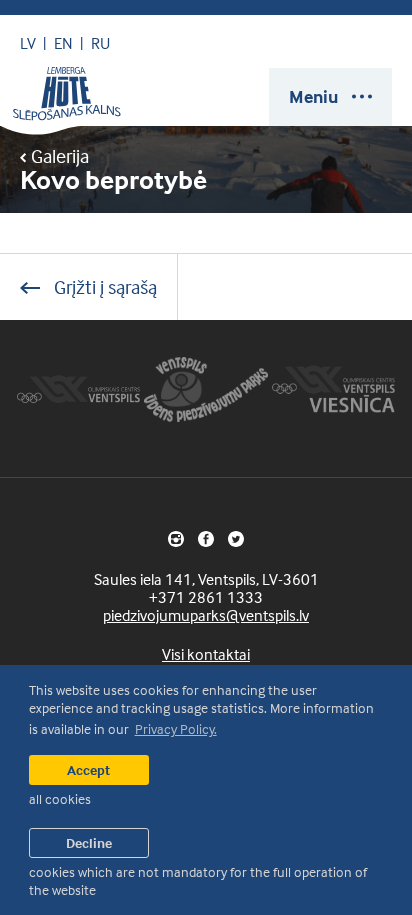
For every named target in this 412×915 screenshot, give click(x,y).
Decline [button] (89, 842)
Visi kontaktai (206, 654)
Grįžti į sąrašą (103, 286)
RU (100, 43)
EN (63, 43)
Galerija (58, 156)
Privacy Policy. (176, 728)
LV (28, 43)
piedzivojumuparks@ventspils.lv (206, 615)
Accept (88, 769)
